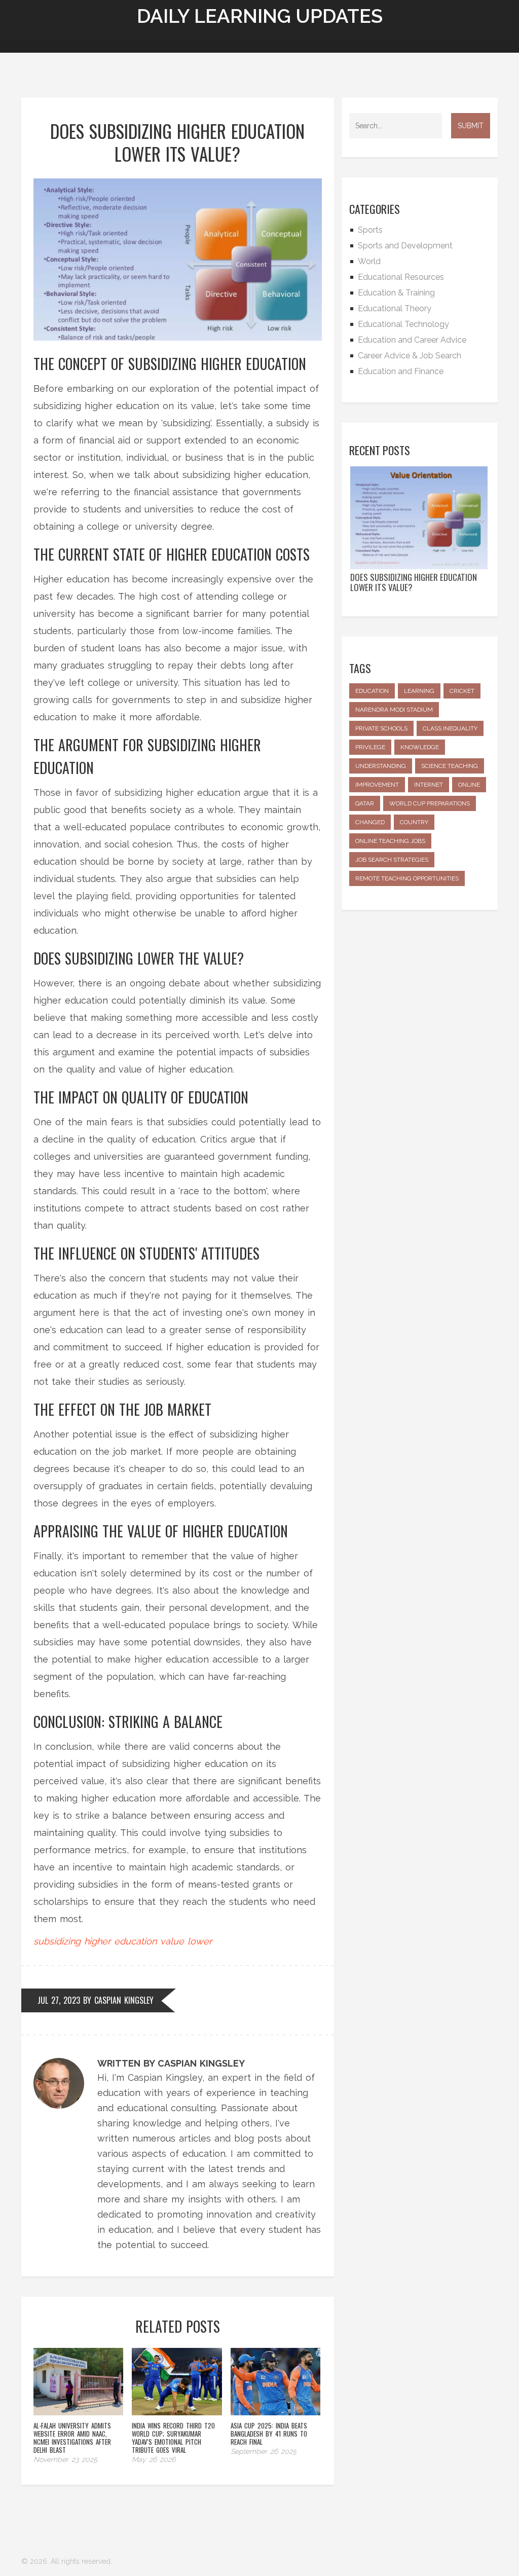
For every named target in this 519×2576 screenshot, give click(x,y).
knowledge (420, 747)
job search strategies (392, 860)
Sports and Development (405, 246)
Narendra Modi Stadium (394, 710)
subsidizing (57, 1941)
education (372, 691)
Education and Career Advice (412, 340)
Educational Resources (401, 277)
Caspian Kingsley (124, 2000)
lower (200, 1941)
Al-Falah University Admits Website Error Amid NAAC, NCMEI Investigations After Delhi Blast (72, 2438)
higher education (120, 1941)
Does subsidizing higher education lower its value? (414, 582)
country (414, 822)
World (369, 261)
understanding (381, 766)
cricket (462, 691)
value (172, 1941)
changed (370, 822)
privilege (370, 747)
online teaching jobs (390, 841)
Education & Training (396, 293)
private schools (381, 728)
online (469, 785)
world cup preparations (430, 803)
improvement (377, 785)
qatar (365, 803)
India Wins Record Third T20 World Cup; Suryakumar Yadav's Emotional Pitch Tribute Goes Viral (173, 2438)
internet (429, 785)
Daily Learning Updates (260, 16)
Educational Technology (403, 324)
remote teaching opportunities (407, 878)
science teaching (450, 766)
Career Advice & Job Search (410, 356)
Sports (370, 230)
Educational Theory (395, 308)
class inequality (450, 728)
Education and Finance (401, 371)
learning (419, 691)
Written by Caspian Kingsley (171, 2063)
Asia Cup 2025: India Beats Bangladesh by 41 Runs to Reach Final (269, 2434)
